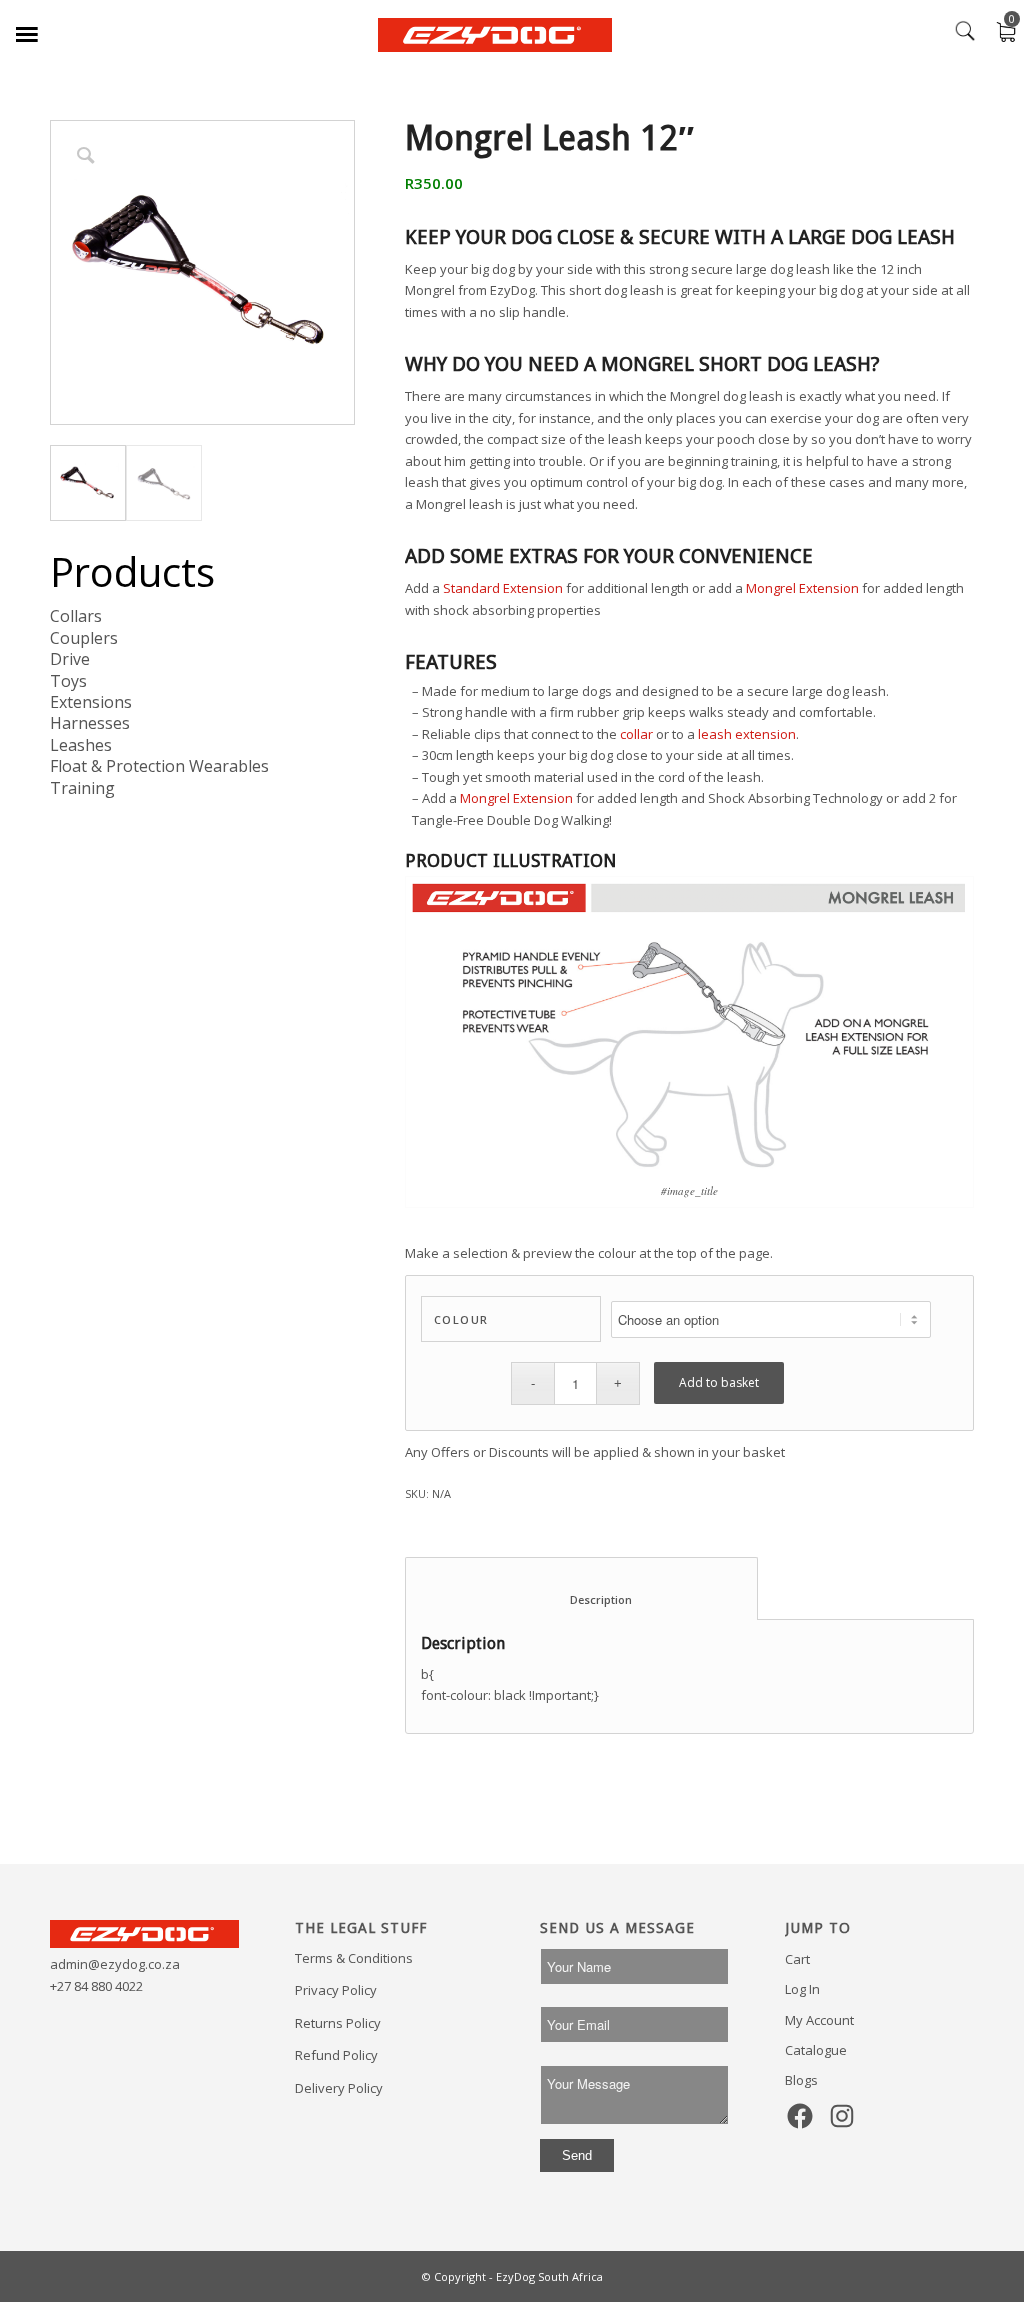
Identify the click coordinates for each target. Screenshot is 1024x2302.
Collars (76, 616)
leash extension (747, 734)
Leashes (81, 745)
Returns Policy (338, 2023)
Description (582, 1599)
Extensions (91, 702)
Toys (68, 681)
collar (636, 734)
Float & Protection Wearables (159, 766)
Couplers (84, 638)
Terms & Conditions (354, 1958)
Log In (802, 1989)
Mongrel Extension (802, 588)
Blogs (801, 2080)
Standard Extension (503, 588)
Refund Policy (336, 2055)
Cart (797, 1959)
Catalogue (816, 2050)
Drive (70, 659)
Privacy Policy (336, 1990)
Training (82, 788)
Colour (461, 1319)
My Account (819, 2020)
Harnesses (90, 723)
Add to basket (719, 1382)
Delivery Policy (339, 2088)
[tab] (581, 1588)
